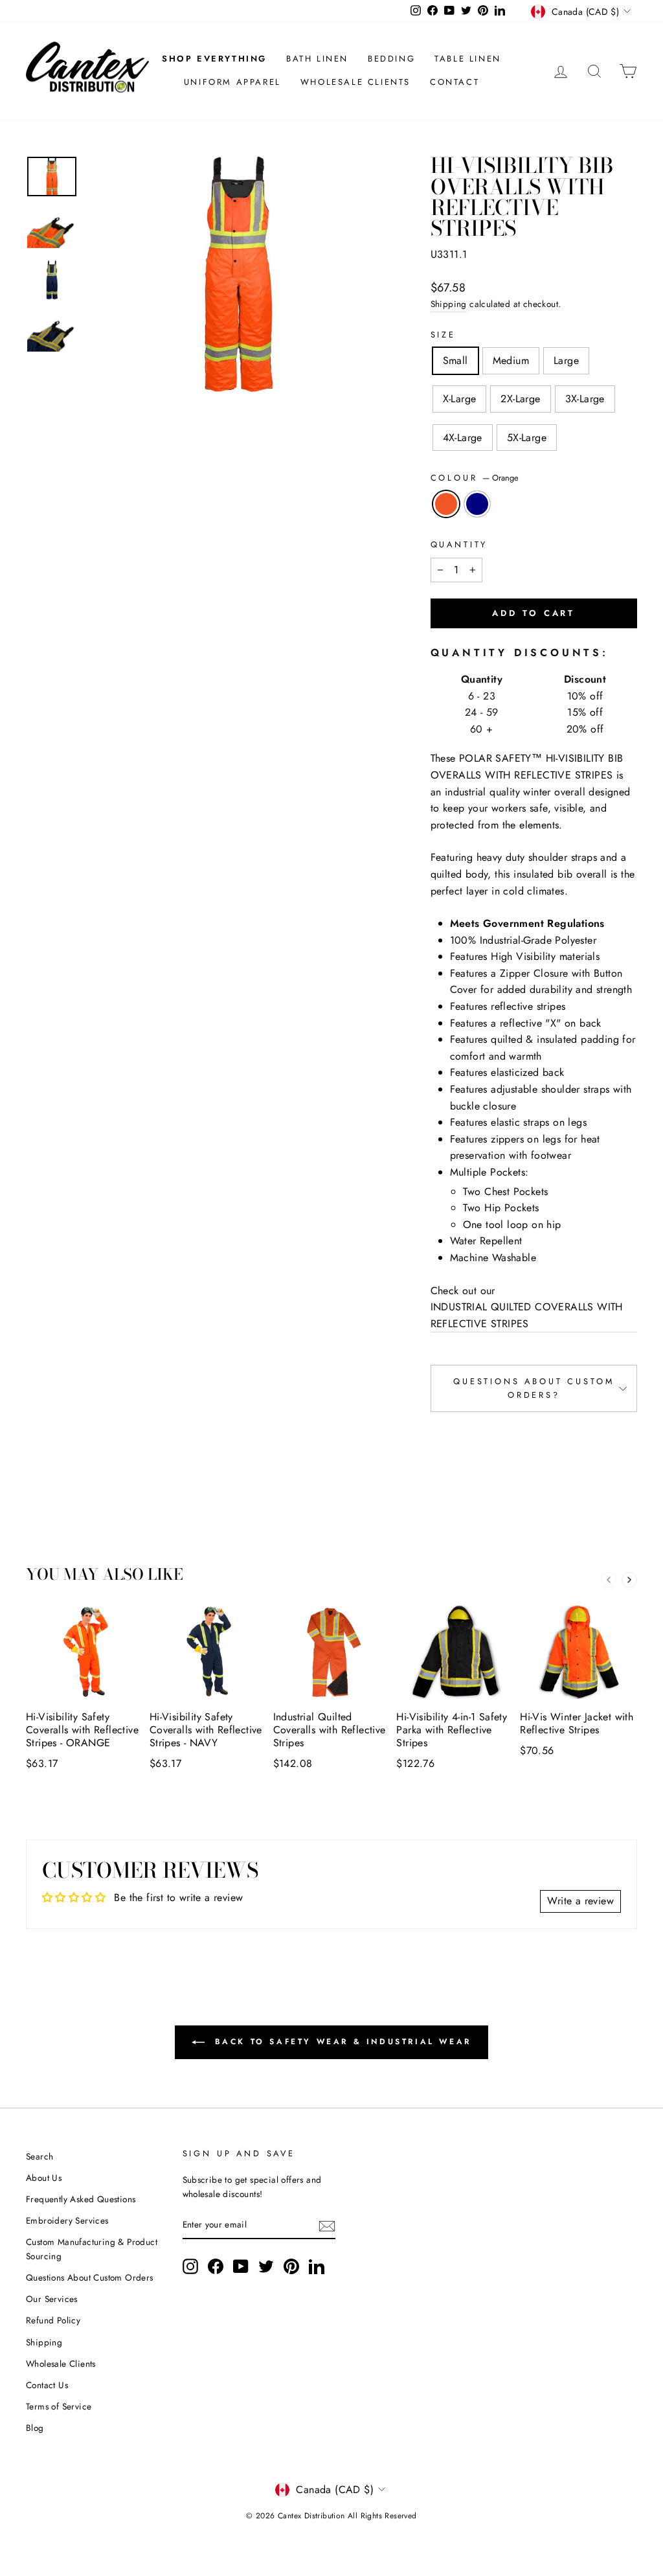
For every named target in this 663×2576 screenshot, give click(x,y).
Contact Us (47, 2385)
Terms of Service (59, 2406)
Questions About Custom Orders (90, 2277)
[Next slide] (629, 1580)
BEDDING (391, 59)
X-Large (460, 399)
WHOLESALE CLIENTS (355, 82)
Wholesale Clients (61, 2364)
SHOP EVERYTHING (214, 59)
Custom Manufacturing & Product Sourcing (92, 2249)
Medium (511, 360)
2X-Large (520, 399)
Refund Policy (53, 2320)
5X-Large (527, 438)
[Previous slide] (609, 1580)
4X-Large (463, 438)
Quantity (459, 544)
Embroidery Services (67, 2220)
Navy (477, 504)
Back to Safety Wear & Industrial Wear (341, 2041)
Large (566, 360)
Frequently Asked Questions (81, 2199)
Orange (446, 504)
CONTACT (455, 82)
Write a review (580, 1901)
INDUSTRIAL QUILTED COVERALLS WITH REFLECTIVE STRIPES (527, 1315)
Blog (35, 2428)
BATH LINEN (317, 59)
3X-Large (585, 399)
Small (455, 360)
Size (443, 335)
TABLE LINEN (468, 59)
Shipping (449, 304)
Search (39, 2156)
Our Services (52, 2299)
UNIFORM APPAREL (232, 82)
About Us (44, 2178)
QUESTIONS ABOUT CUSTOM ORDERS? (534, 1388)
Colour (475, 478)
